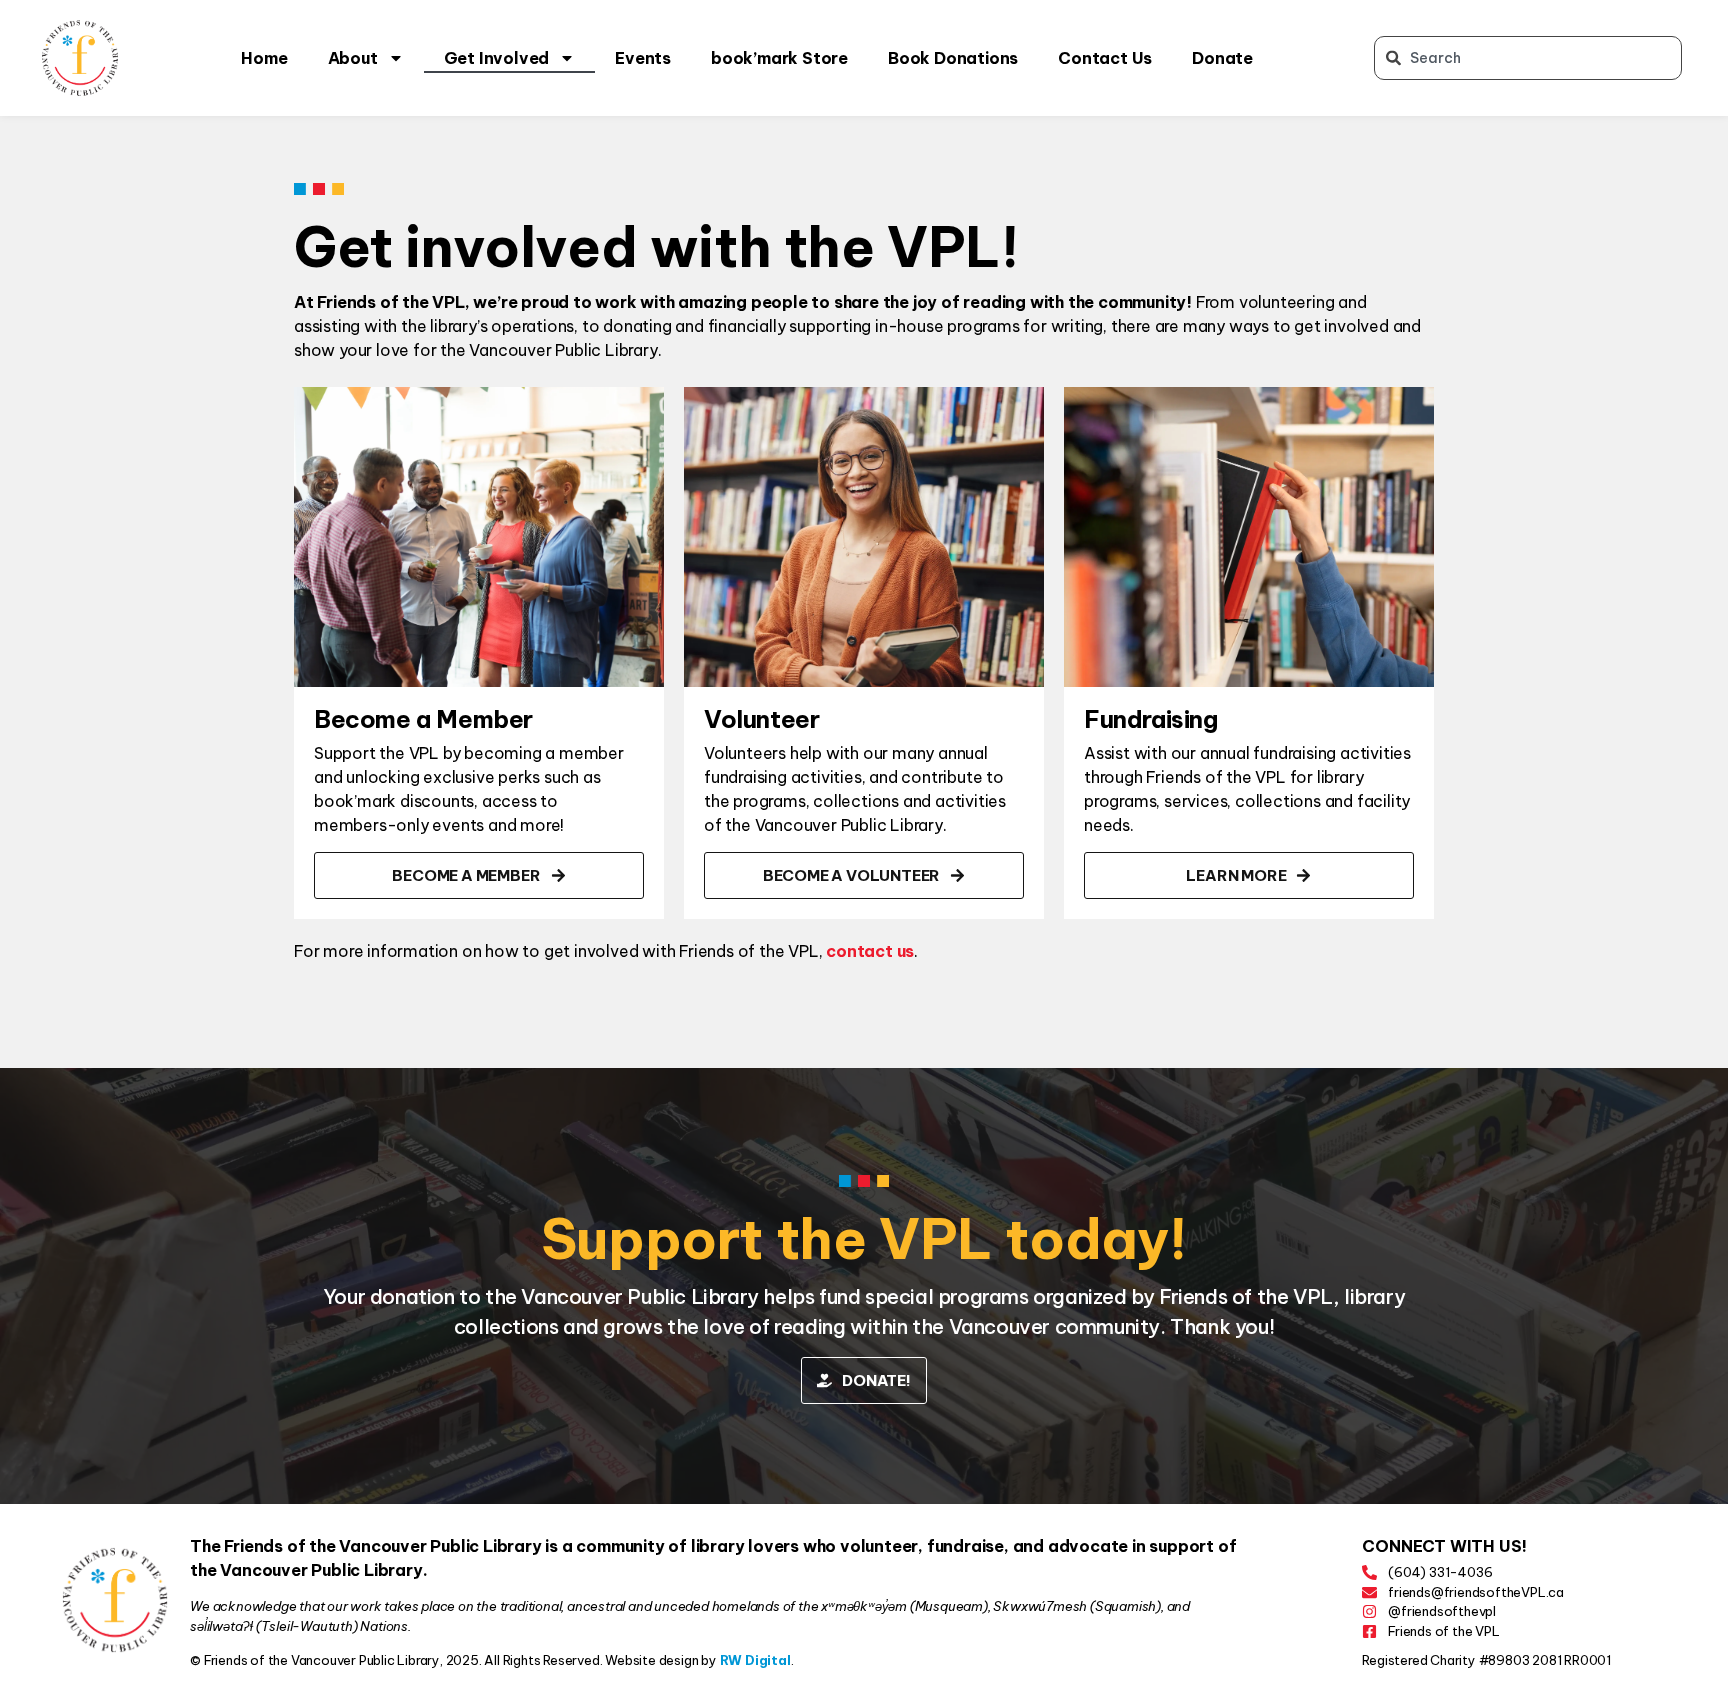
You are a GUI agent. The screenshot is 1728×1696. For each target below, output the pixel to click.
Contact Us (1105, 58)
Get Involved (497, 58)
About (353, 58)
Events (643, 58)
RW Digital (755, 1660)
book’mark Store (779, 58)
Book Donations (953, 58)
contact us (870, 951)
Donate (1222, 58)
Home (264, 58)
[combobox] (1528, 58)
